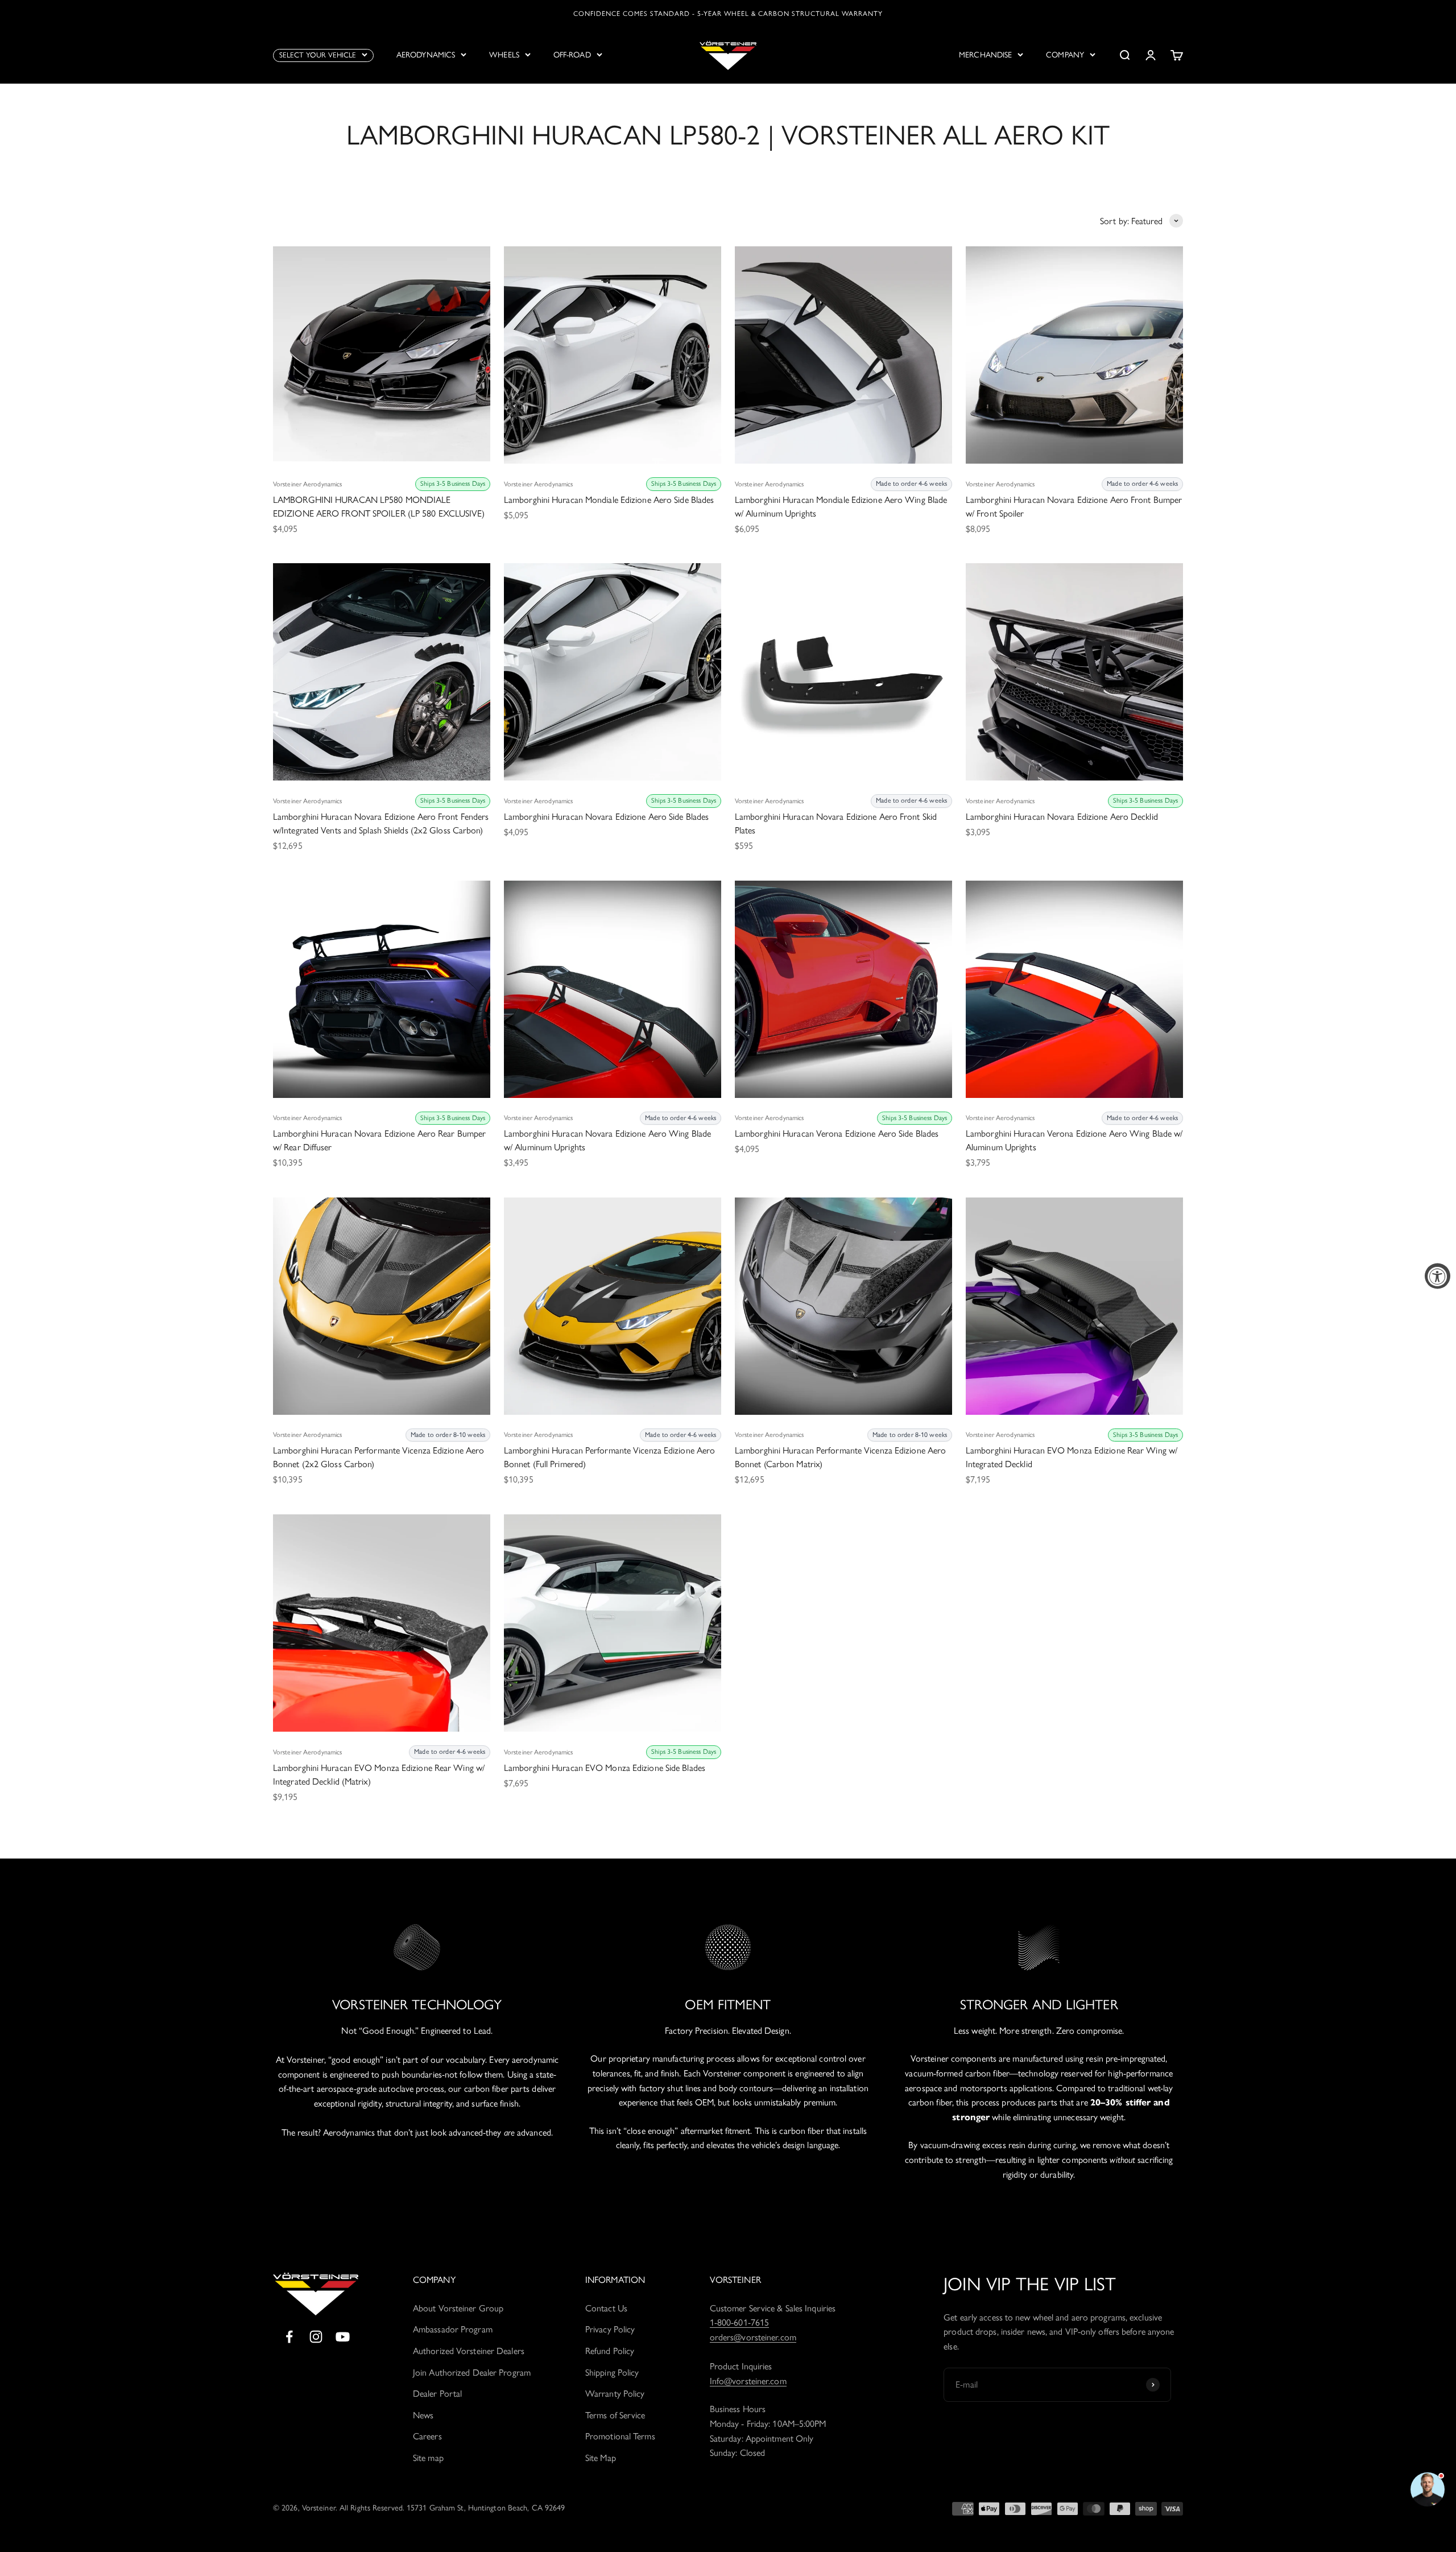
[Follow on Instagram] (316, 2337)
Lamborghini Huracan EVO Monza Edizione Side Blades (605, 1768)
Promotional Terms (620, 2436)
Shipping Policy (612, 2373)
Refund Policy (610, 2351)
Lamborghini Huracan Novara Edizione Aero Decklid (1062, 817)
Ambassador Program (453, 2329)
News (423, 2415)
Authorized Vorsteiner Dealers (469, 2351)
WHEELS (504, 55)
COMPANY (1065, 55)
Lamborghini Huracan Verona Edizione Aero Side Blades (837, 1133)
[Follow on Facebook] (289, 2337)
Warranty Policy (615, 2394)
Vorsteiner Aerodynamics (307, 484)
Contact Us (606, 2308)
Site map (428, 2458)
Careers (427, 2436)
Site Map (601, 2458)
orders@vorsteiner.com (753, 2337)
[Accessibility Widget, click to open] (1438, 1276)
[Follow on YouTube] (343, 2337)
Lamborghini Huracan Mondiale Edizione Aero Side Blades (609, 500)
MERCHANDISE (985, 55)
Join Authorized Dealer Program (472, 2373)
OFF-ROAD (572, 55)
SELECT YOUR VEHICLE (318, 55)
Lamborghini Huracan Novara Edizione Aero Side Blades (606, 817)
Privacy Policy (610, 2329)
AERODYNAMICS (426, 55)
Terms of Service (615, 2415)
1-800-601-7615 (739, 2322)
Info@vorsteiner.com (748, 2381)
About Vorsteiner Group (458, 2308)
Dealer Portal (437, 2394)
